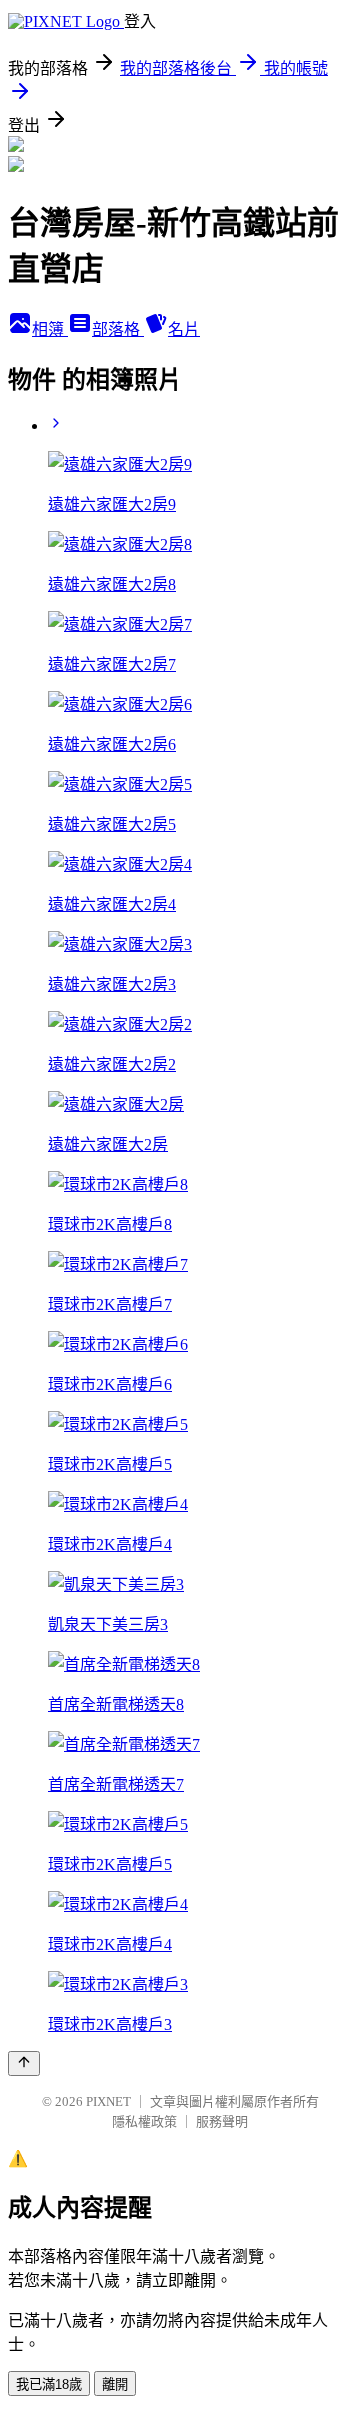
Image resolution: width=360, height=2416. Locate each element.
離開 (115, 2384)
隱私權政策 (144, 2121)
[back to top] (24, 2063)
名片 (184, 329)
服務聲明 (222, 2121)
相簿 (50, 329)
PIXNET (108, 2101)
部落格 (118, 329)
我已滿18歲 (49, 2384)
